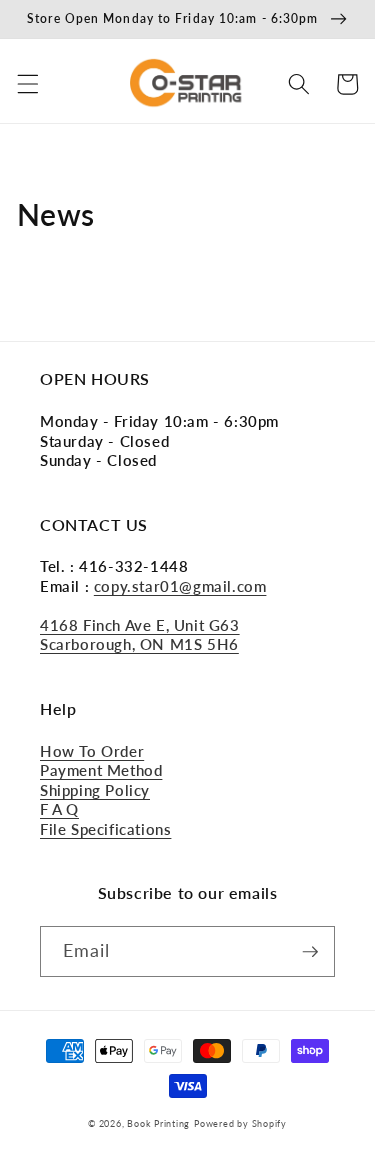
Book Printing (158, 1123)
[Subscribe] (310, 952)
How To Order (92, 751)
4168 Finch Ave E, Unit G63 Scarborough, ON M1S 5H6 (140, 635)
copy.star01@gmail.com (180, 586)
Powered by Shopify (240, 1123)
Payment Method (101, 770)
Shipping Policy (95, 790)
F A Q (59, 809)
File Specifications (105, 829)
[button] (27, 84)
